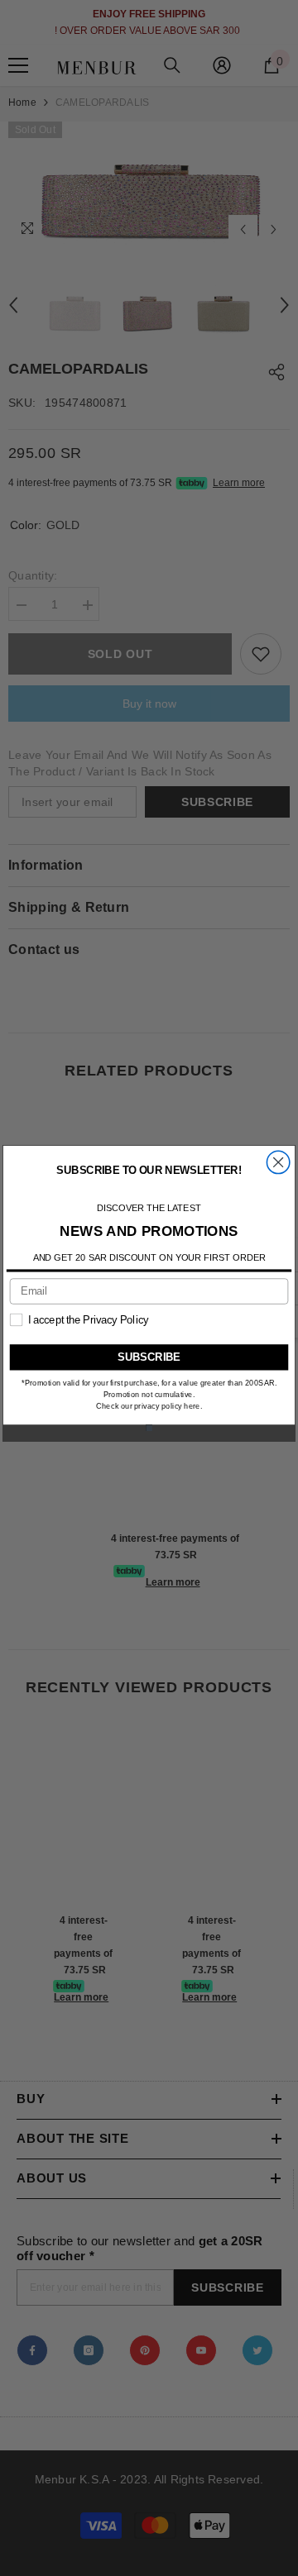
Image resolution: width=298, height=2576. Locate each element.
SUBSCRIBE (149, 1356)
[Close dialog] (278, 1162)
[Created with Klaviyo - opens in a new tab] (149, 1428)
